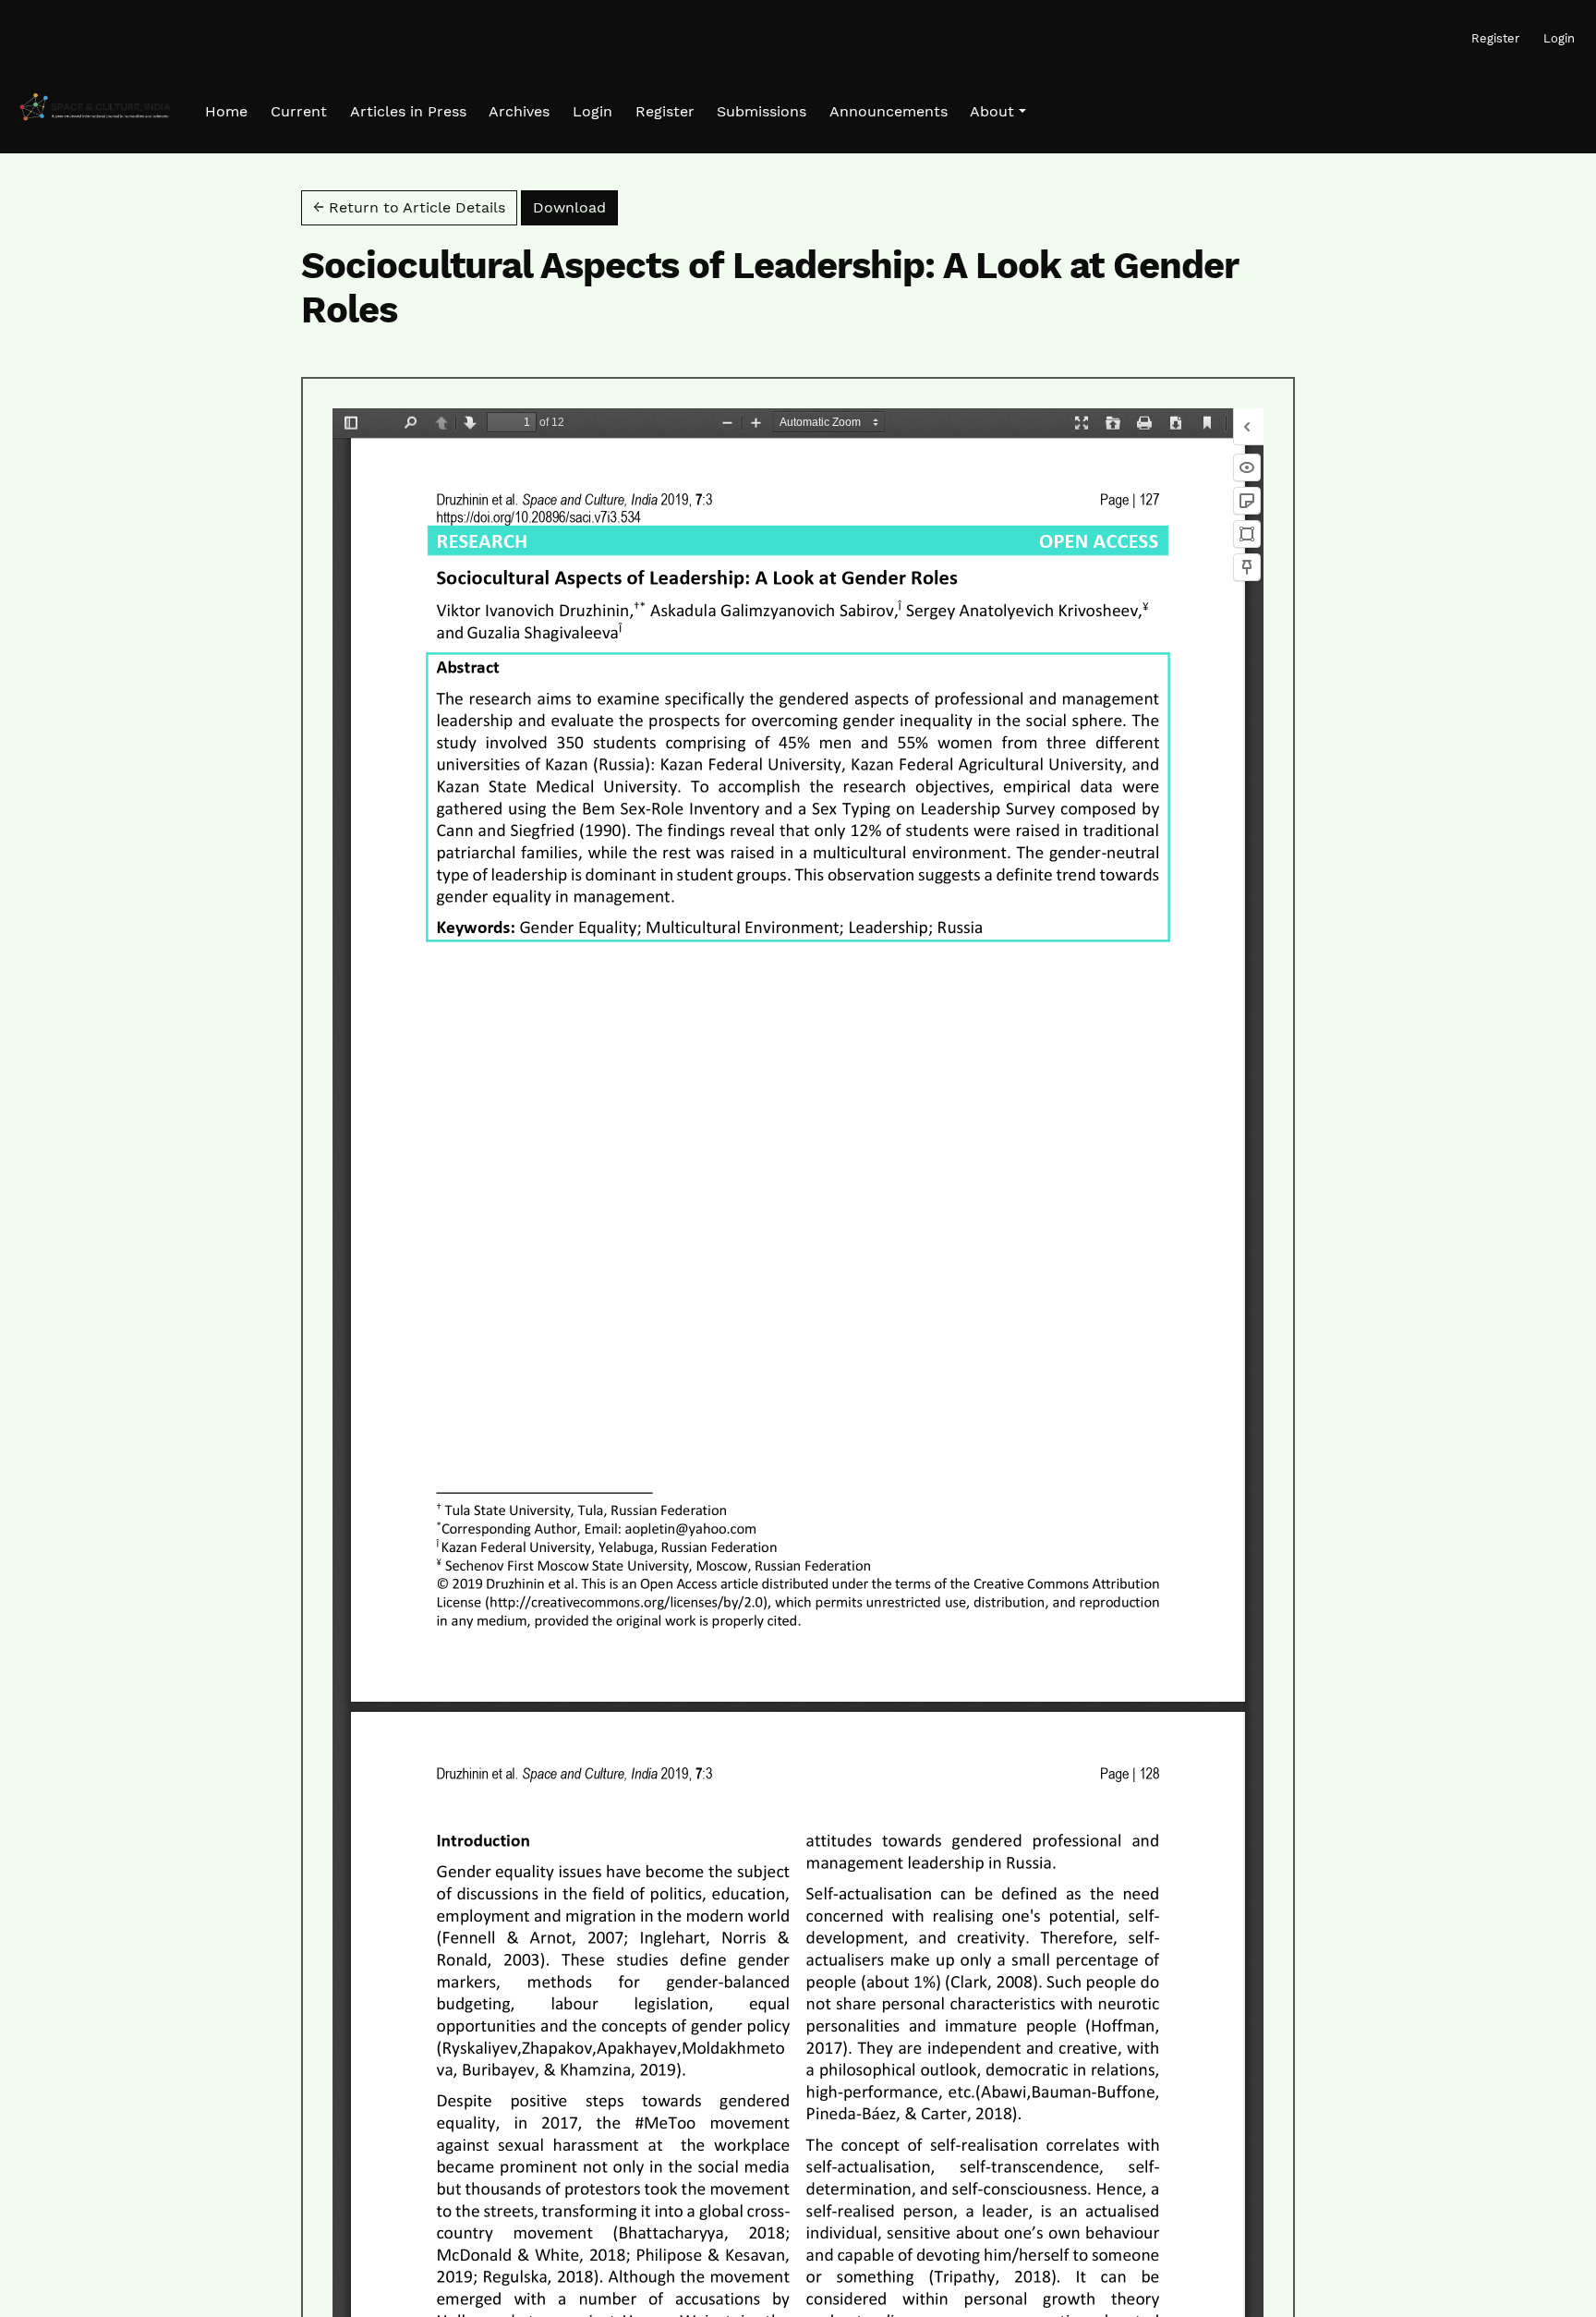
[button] (997, 112)
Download (575, 207)
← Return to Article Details (409, 207)
